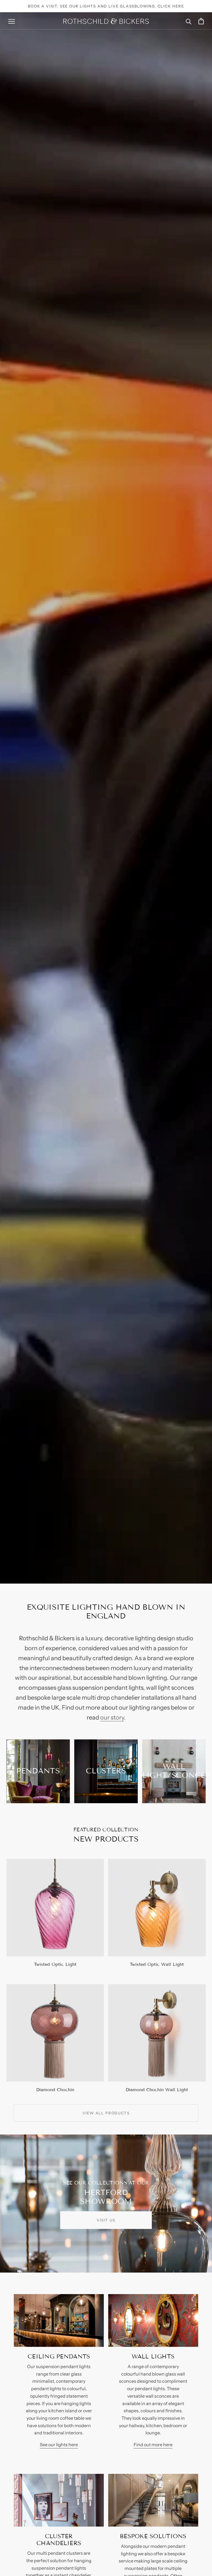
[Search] (189, 21)
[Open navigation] (12, 21)
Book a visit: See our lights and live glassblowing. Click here (106, 6)
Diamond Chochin (55, 2090)
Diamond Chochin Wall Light (157, 2090)
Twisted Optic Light (55, 1964)
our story (112, 1717)
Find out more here (153, 2445)
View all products (106, 2113)
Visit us (106, 2220)
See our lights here (59, 2445)
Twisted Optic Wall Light (157, 1964)
